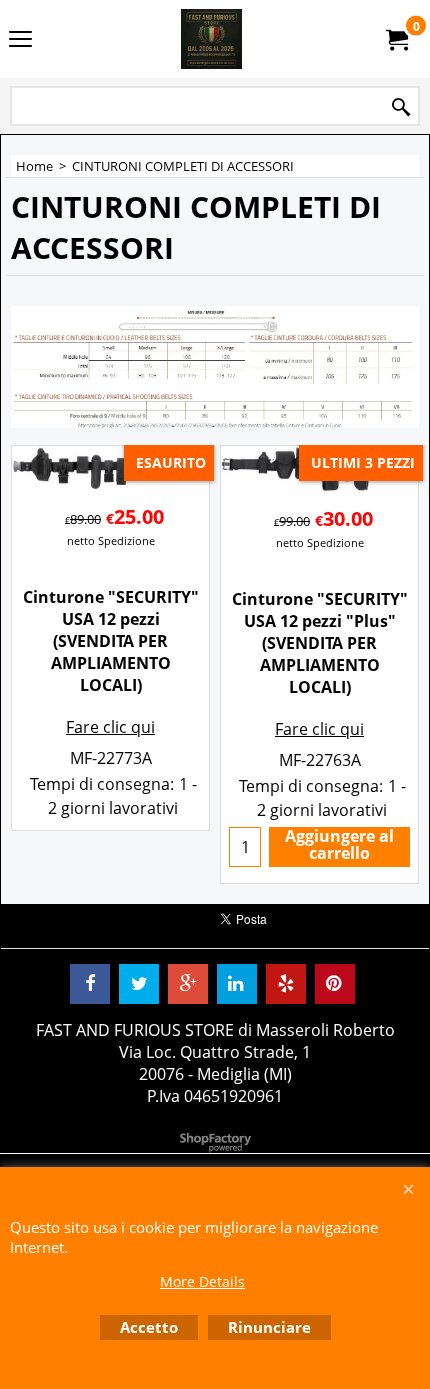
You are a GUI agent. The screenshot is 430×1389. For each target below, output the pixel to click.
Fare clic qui (110, 727)
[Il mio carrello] (396, 39)
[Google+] (188, 984)
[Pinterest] (335, 984)
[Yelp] (286, 984)
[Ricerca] (401, 107)
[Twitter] (139, 984)
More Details (202, 1281)
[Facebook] (90, 984)
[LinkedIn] (237, 984)
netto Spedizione (111, 540)
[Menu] (20, 41)
